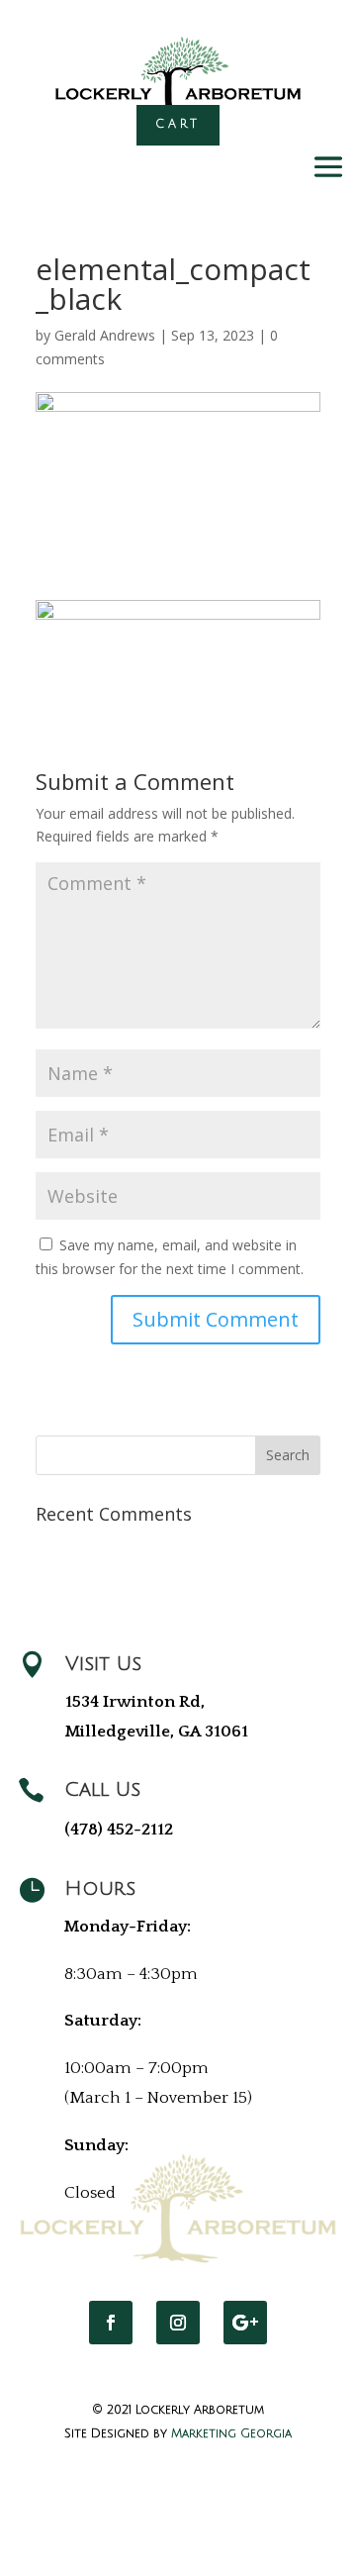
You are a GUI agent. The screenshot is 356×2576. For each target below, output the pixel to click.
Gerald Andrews (105, 335)
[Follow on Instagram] (178, 2323)
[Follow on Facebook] (111, 2323)
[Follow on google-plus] (245, 2323)
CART (178, 124)
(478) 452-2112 (119, 1830)
